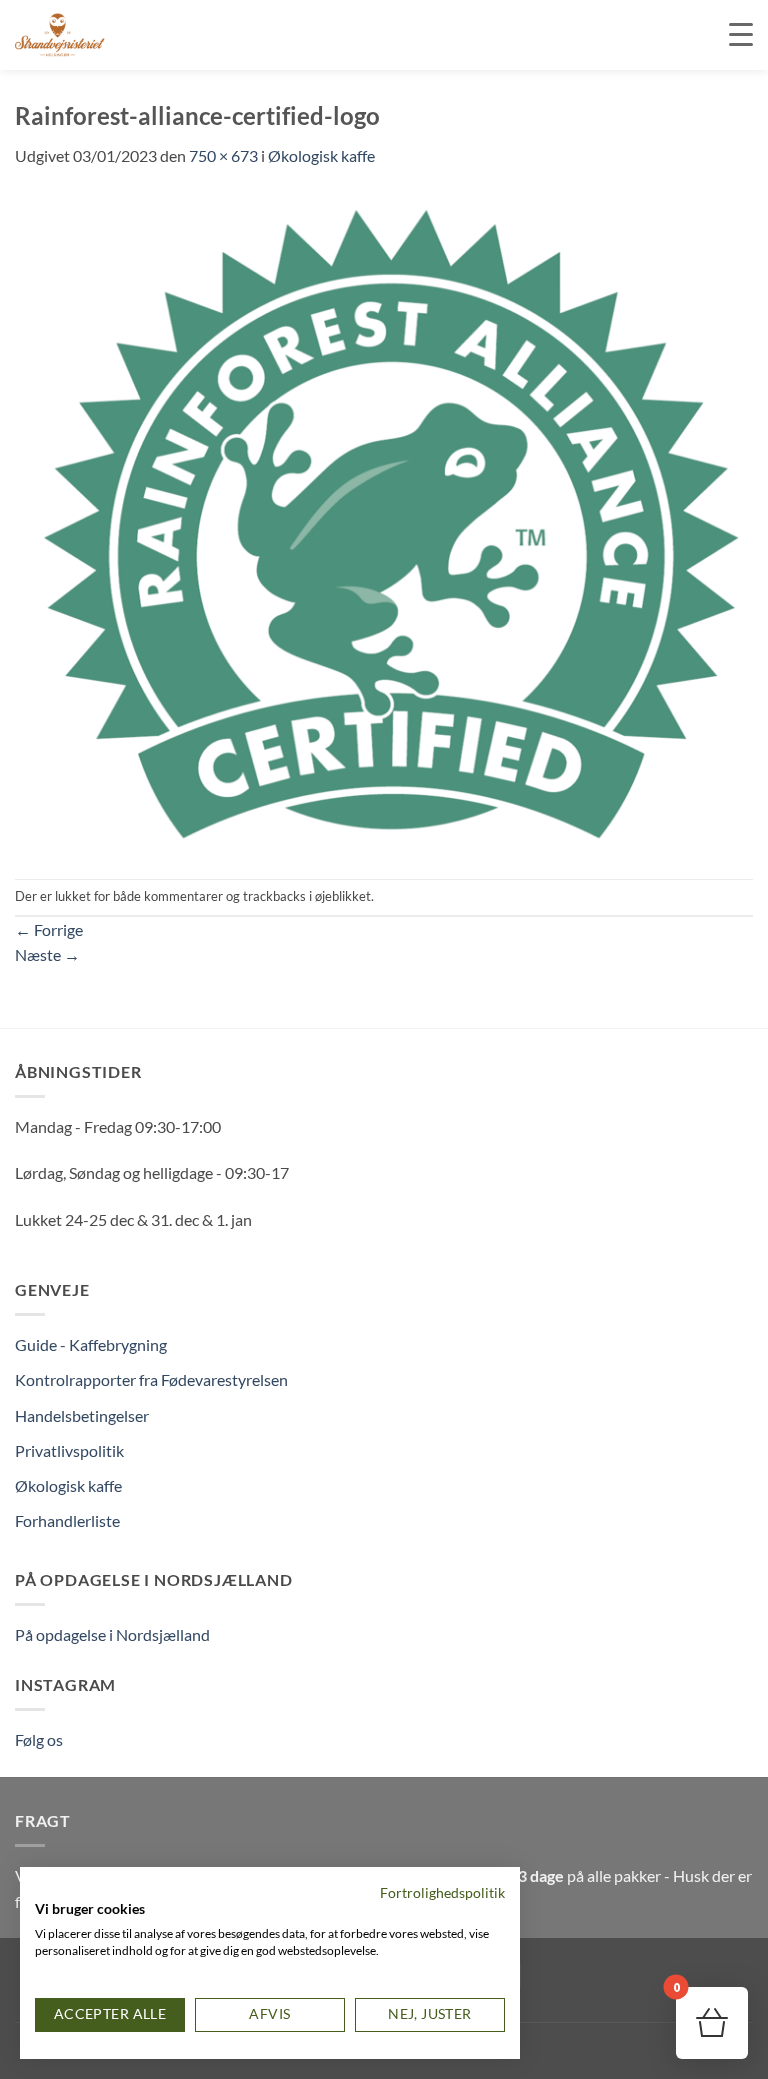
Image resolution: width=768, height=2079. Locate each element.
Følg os (39, 1739)
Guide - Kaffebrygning (91, 1344)
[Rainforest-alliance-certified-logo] (384, 521)
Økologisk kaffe (321, 155)
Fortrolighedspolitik (442, 1892)
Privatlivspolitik (69, 1450)
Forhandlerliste (67, 1520)
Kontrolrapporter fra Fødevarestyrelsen (151, 1379)
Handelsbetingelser (82, 1415)
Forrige (49, 929)
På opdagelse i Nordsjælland (112, 1634)
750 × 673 (223, 155)
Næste (47, 954)
